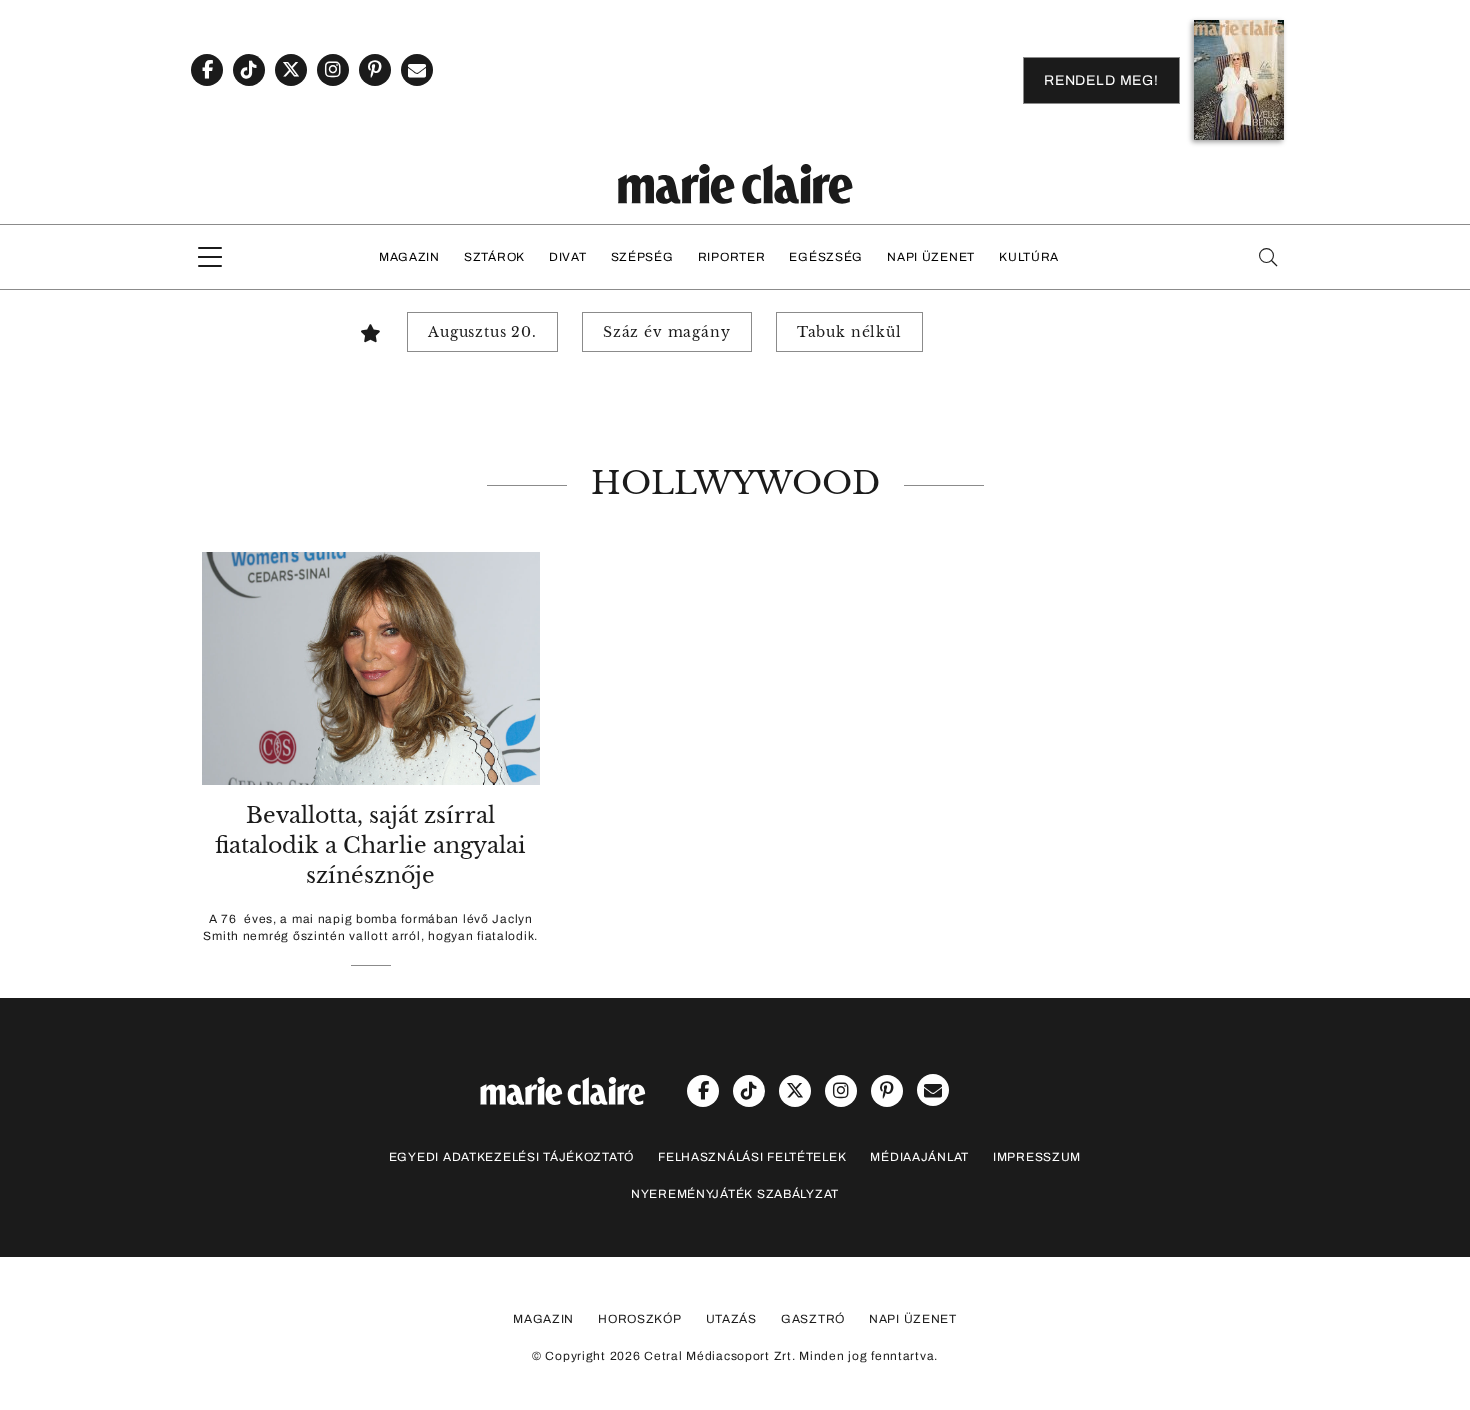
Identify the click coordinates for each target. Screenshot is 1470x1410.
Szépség (642, 257)
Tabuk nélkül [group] (849, 332)
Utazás (731, 1319)
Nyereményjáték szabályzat (735, 1194)
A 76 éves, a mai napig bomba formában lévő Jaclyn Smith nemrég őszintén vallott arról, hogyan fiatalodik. (370, 927)
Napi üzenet (931, 257)
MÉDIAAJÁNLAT (919, 1157)
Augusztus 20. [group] (482, 332)
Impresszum (1037, 1157)
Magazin (409, 257)
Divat (568, 257)
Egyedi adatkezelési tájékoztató (511, 1157)
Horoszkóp (639, 1319)
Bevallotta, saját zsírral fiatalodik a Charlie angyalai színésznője (370, 845)
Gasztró (813, 1319)
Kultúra (1029, 257)
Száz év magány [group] (667, 332)
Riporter (732, 257)
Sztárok (494, 257)
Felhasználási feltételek (752, 1157)
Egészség (826, 257)
